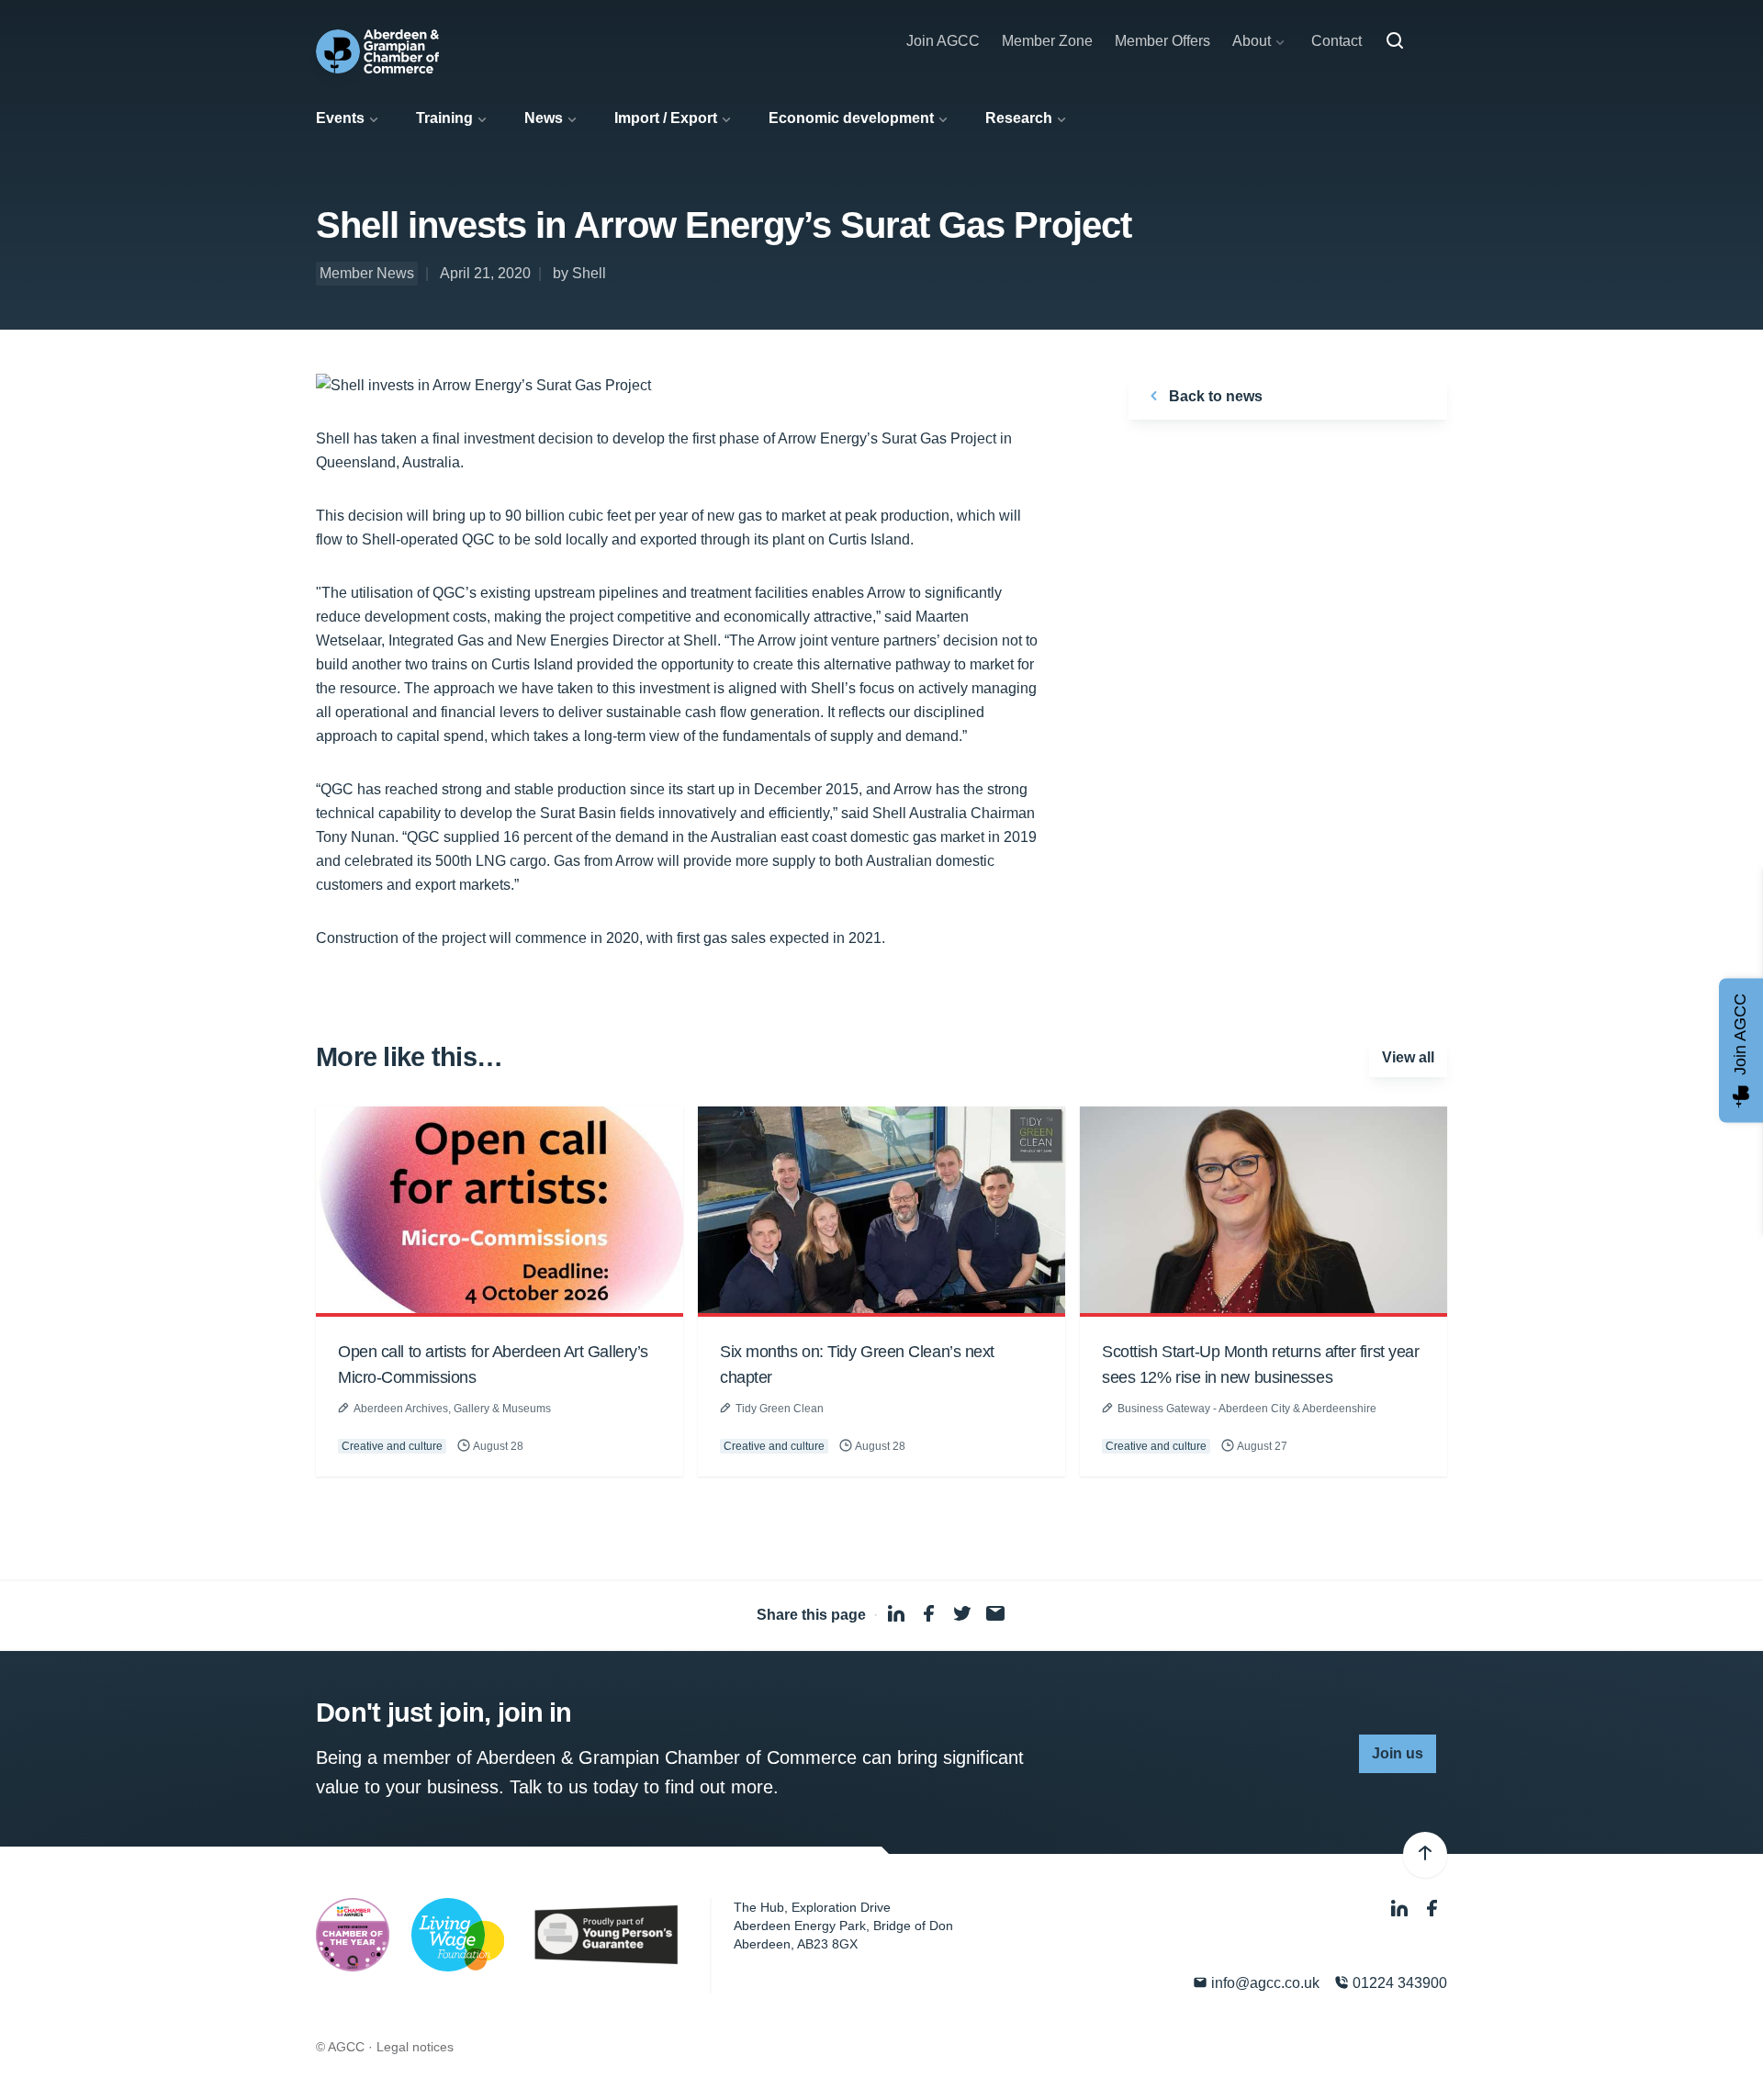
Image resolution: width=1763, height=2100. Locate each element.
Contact (1336, 41)
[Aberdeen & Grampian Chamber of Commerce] (377, 51)
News (544, 118)
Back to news (1214, 396)
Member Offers (1162, 41)
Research (1019, 118)
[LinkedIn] (1401, 1909)
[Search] (1395, 41)
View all (1408, 1057)
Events (340, 118)
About (1252, 41)
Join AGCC (943, 41)
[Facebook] (1432, 1909)
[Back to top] (1425, 1855)
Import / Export (666, 118)
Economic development (851, 118)
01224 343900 (1398, 1983)
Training (444, 118)
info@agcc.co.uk (1263, 1983)
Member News (367, 273)
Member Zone (1047, 41)
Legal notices (415, 2047)
